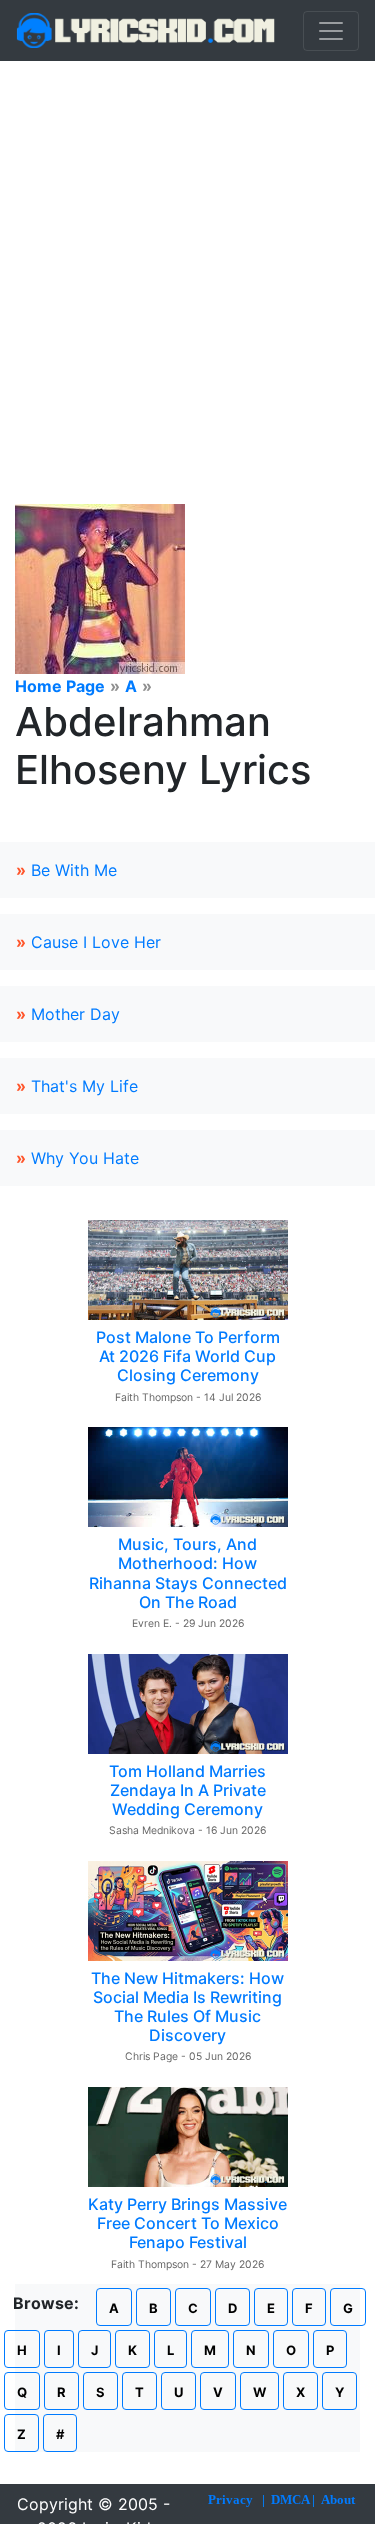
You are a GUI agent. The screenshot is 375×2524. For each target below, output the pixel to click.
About (338, 2499)
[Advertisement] (187, 258)
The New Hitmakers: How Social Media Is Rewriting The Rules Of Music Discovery (187, 2007)
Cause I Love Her (96, 942)
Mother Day (75, 1014)
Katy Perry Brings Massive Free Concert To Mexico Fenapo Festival (187, 2223)
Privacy (230, 2499)
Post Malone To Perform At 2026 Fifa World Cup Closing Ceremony (188, 1356)
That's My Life (84, 1086)
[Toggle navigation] (331, 31)
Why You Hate (85, 1158)
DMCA (290, 2499)
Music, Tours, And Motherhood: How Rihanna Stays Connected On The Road (188, 1573)
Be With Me (74, 870)
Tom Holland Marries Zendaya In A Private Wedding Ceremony (187, 1790)
